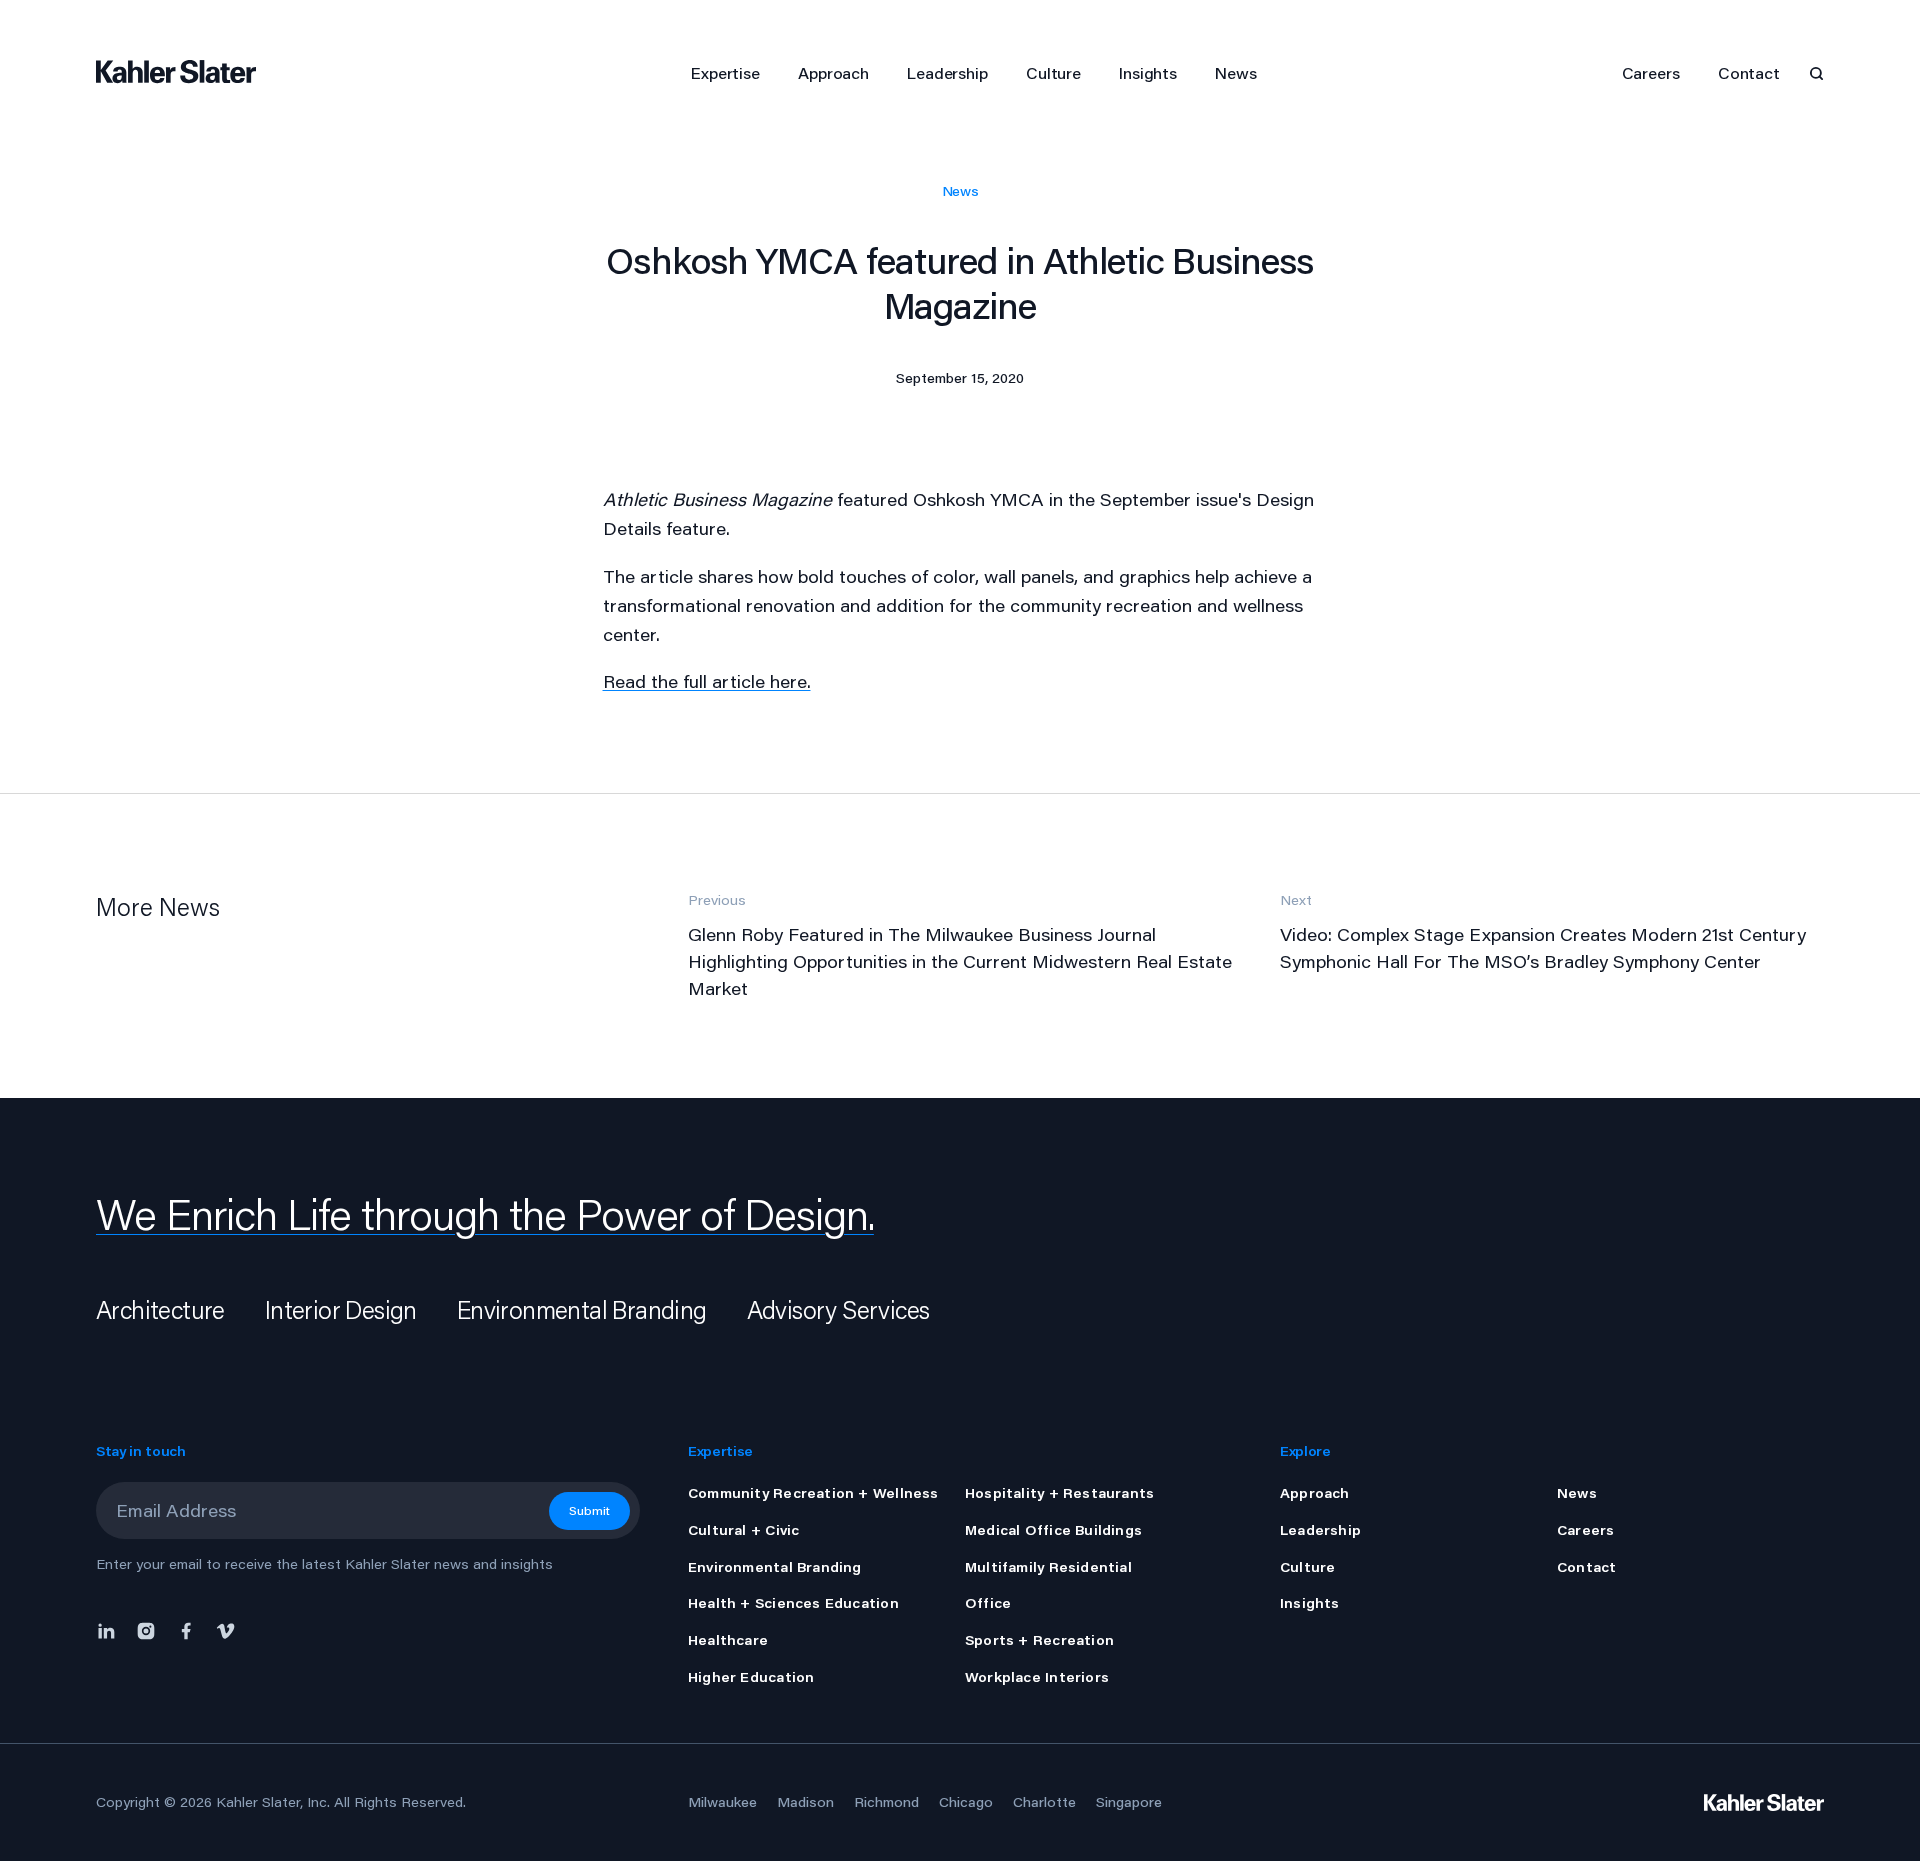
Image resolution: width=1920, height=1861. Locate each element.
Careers (1651, 72)
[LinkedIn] (111, 1629)
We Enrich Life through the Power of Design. (485, 1214)
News (960, 191)
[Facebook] (186, 1629)
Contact (1749, 72)
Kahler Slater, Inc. (273, 1802)
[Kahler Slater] (186, 73)
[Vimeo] (226, 1629)
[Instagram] (146, 1629)
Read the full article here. (707, 681)
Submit (589, 1510)
